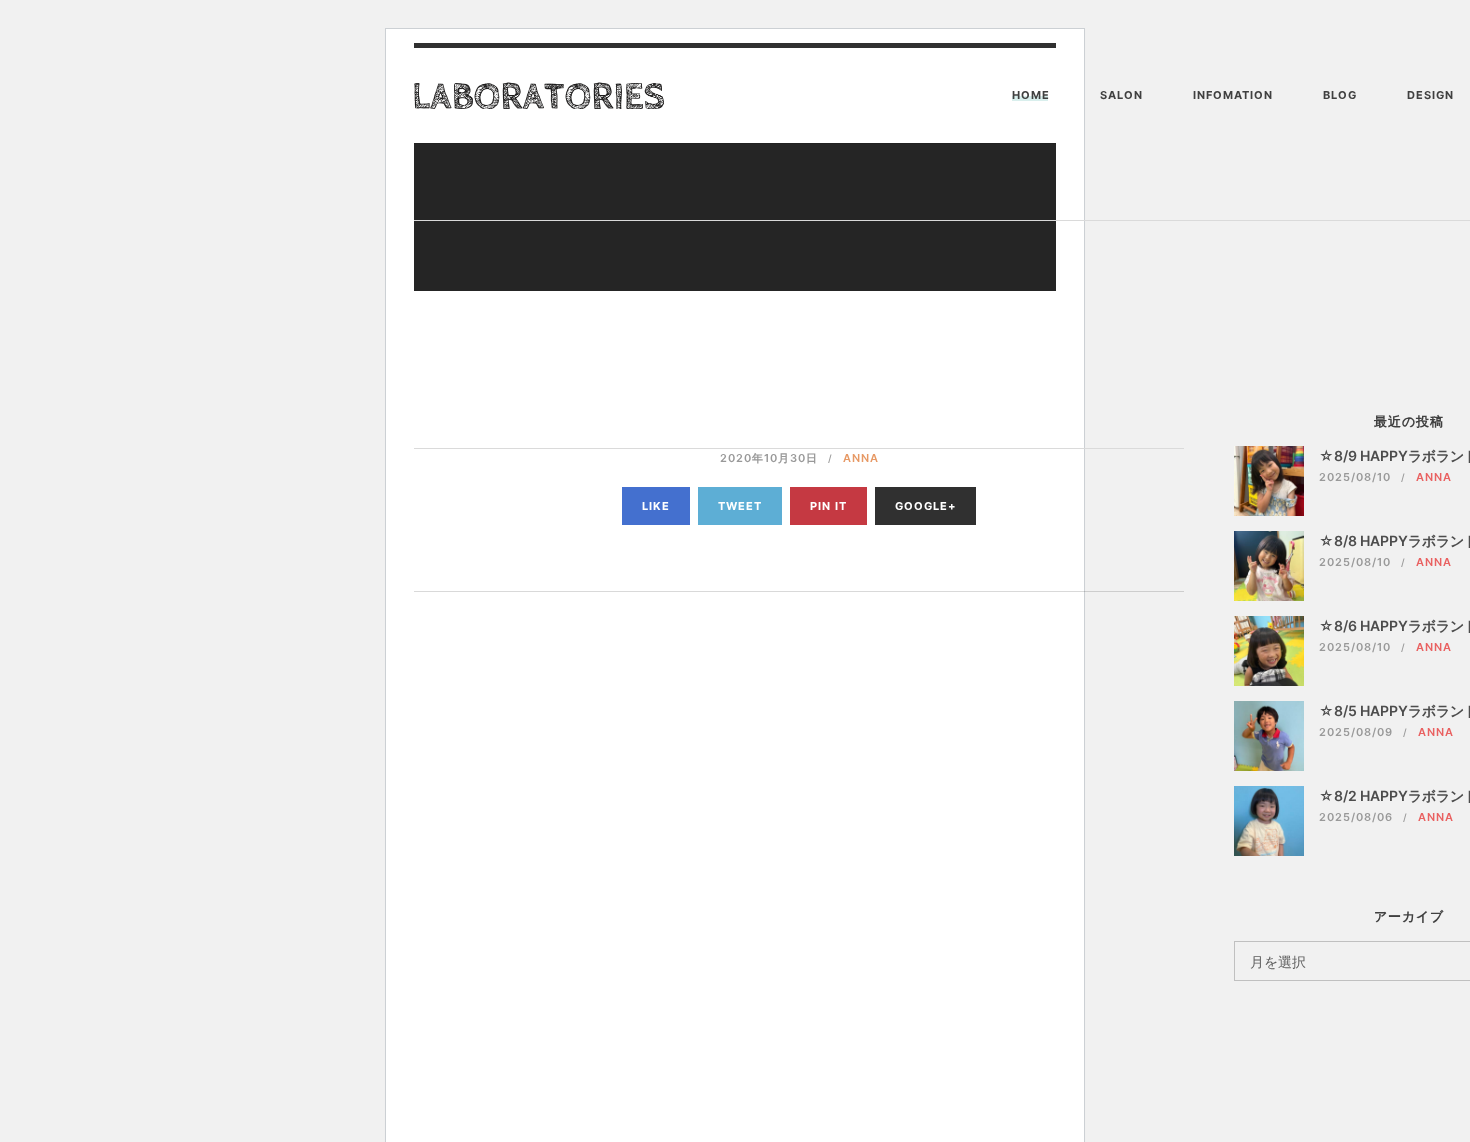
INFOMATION (1233, 95)
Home (1031, 95)
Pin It (828, 506)
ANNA (861, 458)
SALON (1121, 95)
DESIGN (1430, 95)
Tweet (740, 506)
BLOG (1340, 95)
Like (656, 506)
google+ (925, 506)
